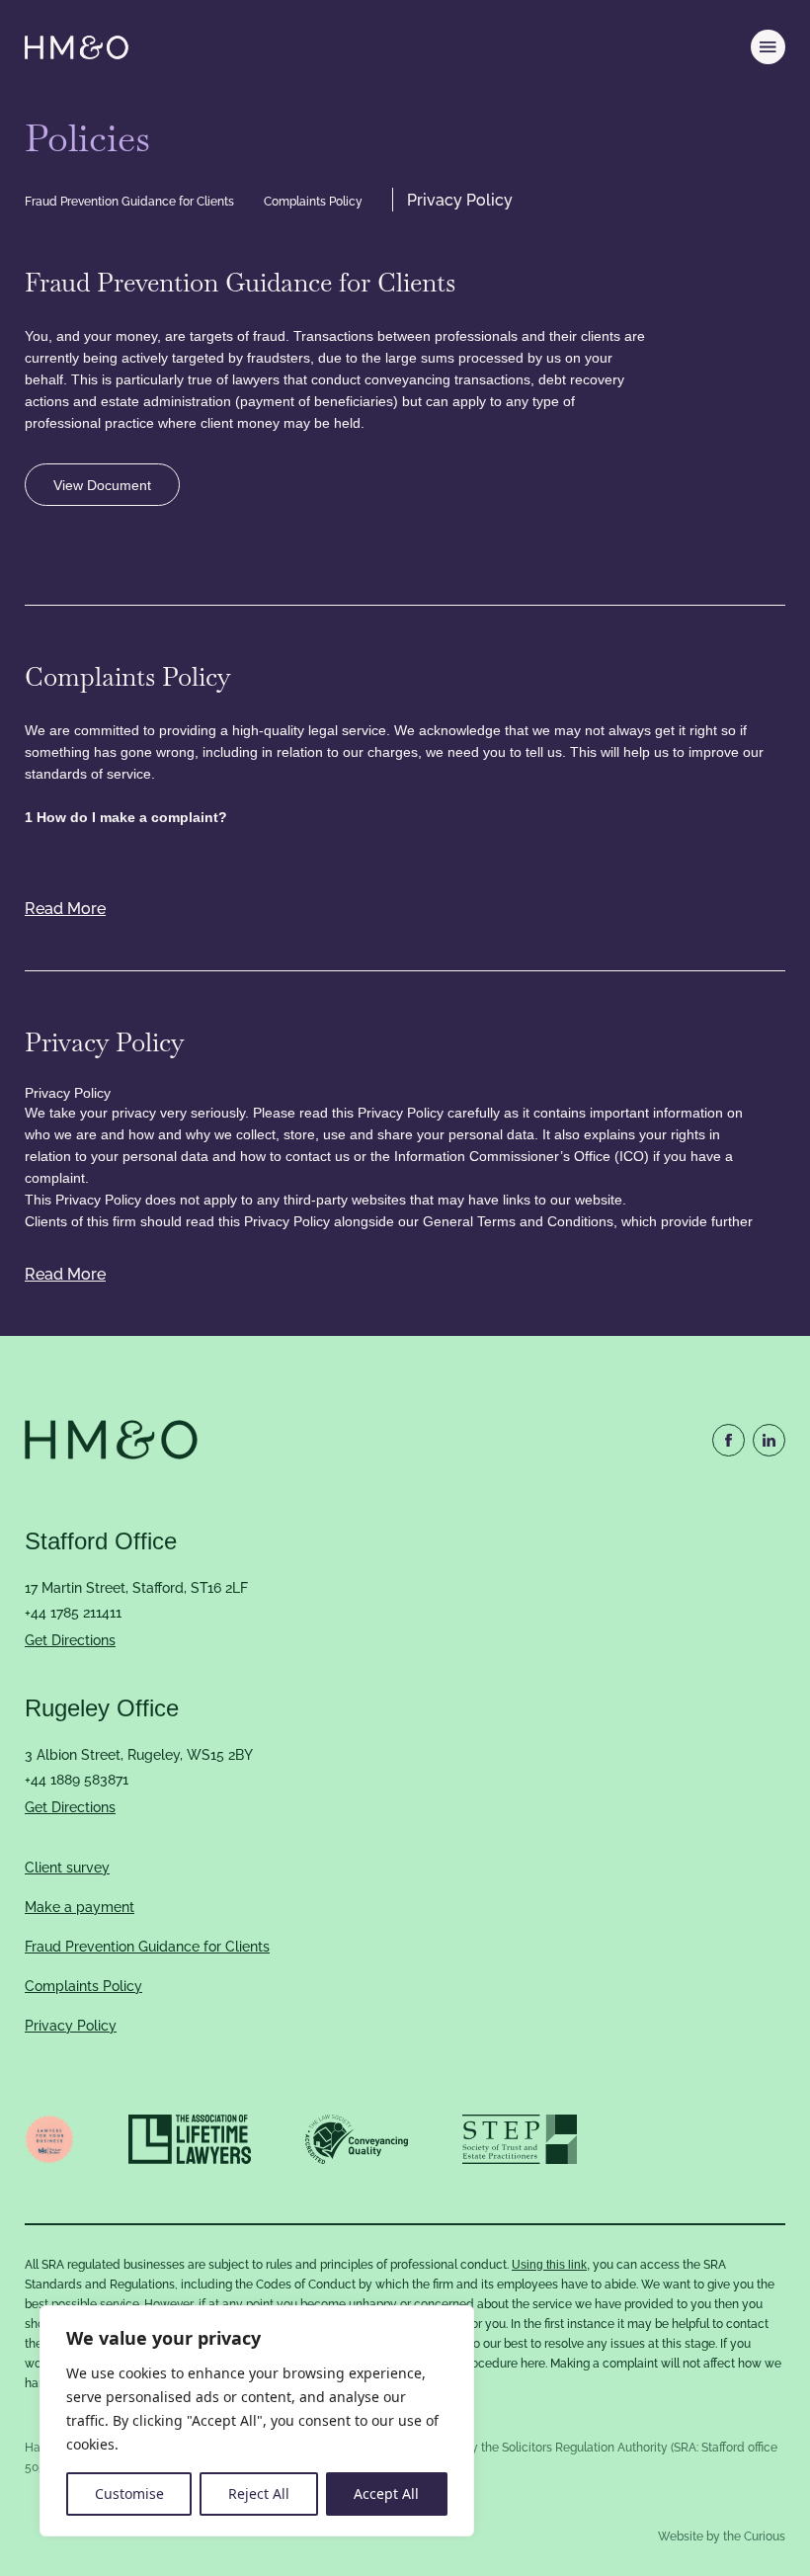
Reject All (259, 2493)
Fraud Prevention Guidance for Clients (129, 202)
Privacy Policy (460, 201)
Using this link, (551, 2265)
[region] (257, 2421)
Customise (129, 2493)
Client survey (67, 1868)
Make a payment (80, 1907)
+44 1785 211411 (73, 1613)
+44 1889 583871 (77, 1780)
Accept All (386, 2493)
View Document (102, 485)
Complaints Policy (313, 202)
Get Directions (70, 1640)
